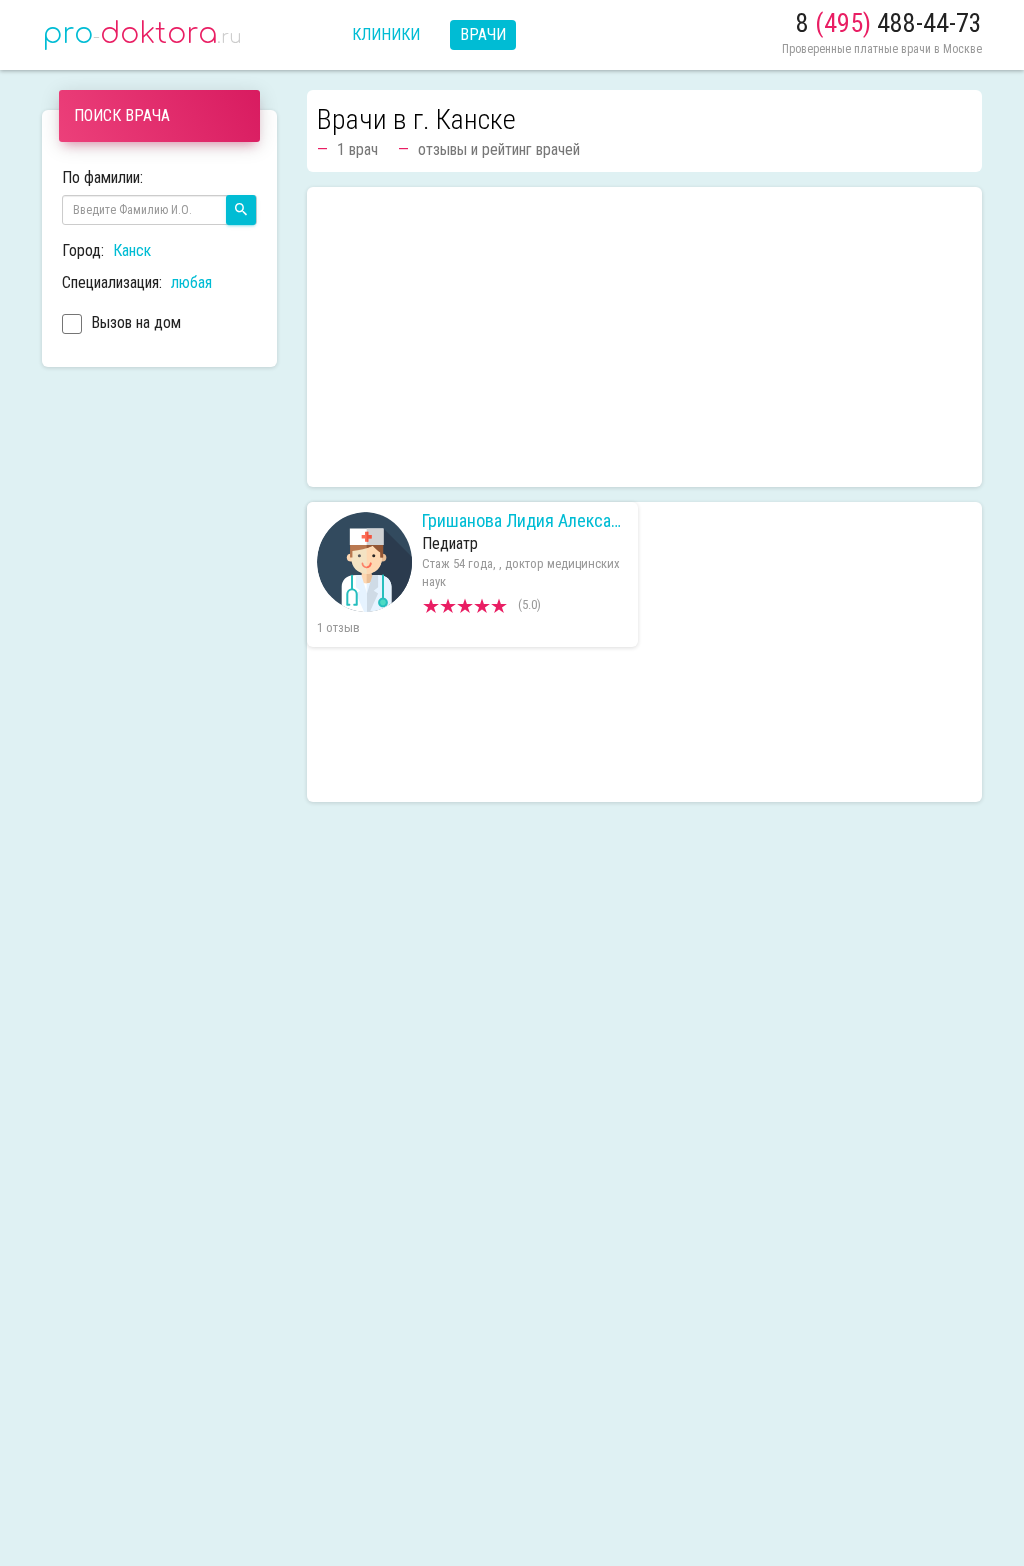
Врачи (483, 34)
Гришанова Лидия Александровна (525, 521)
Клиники (386, 34)
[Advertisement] (644, 337)
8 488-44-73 (889, 23)
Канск (132, 250)
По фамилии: (102, 177)
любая (191, 282)
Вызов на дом (134, 322)
